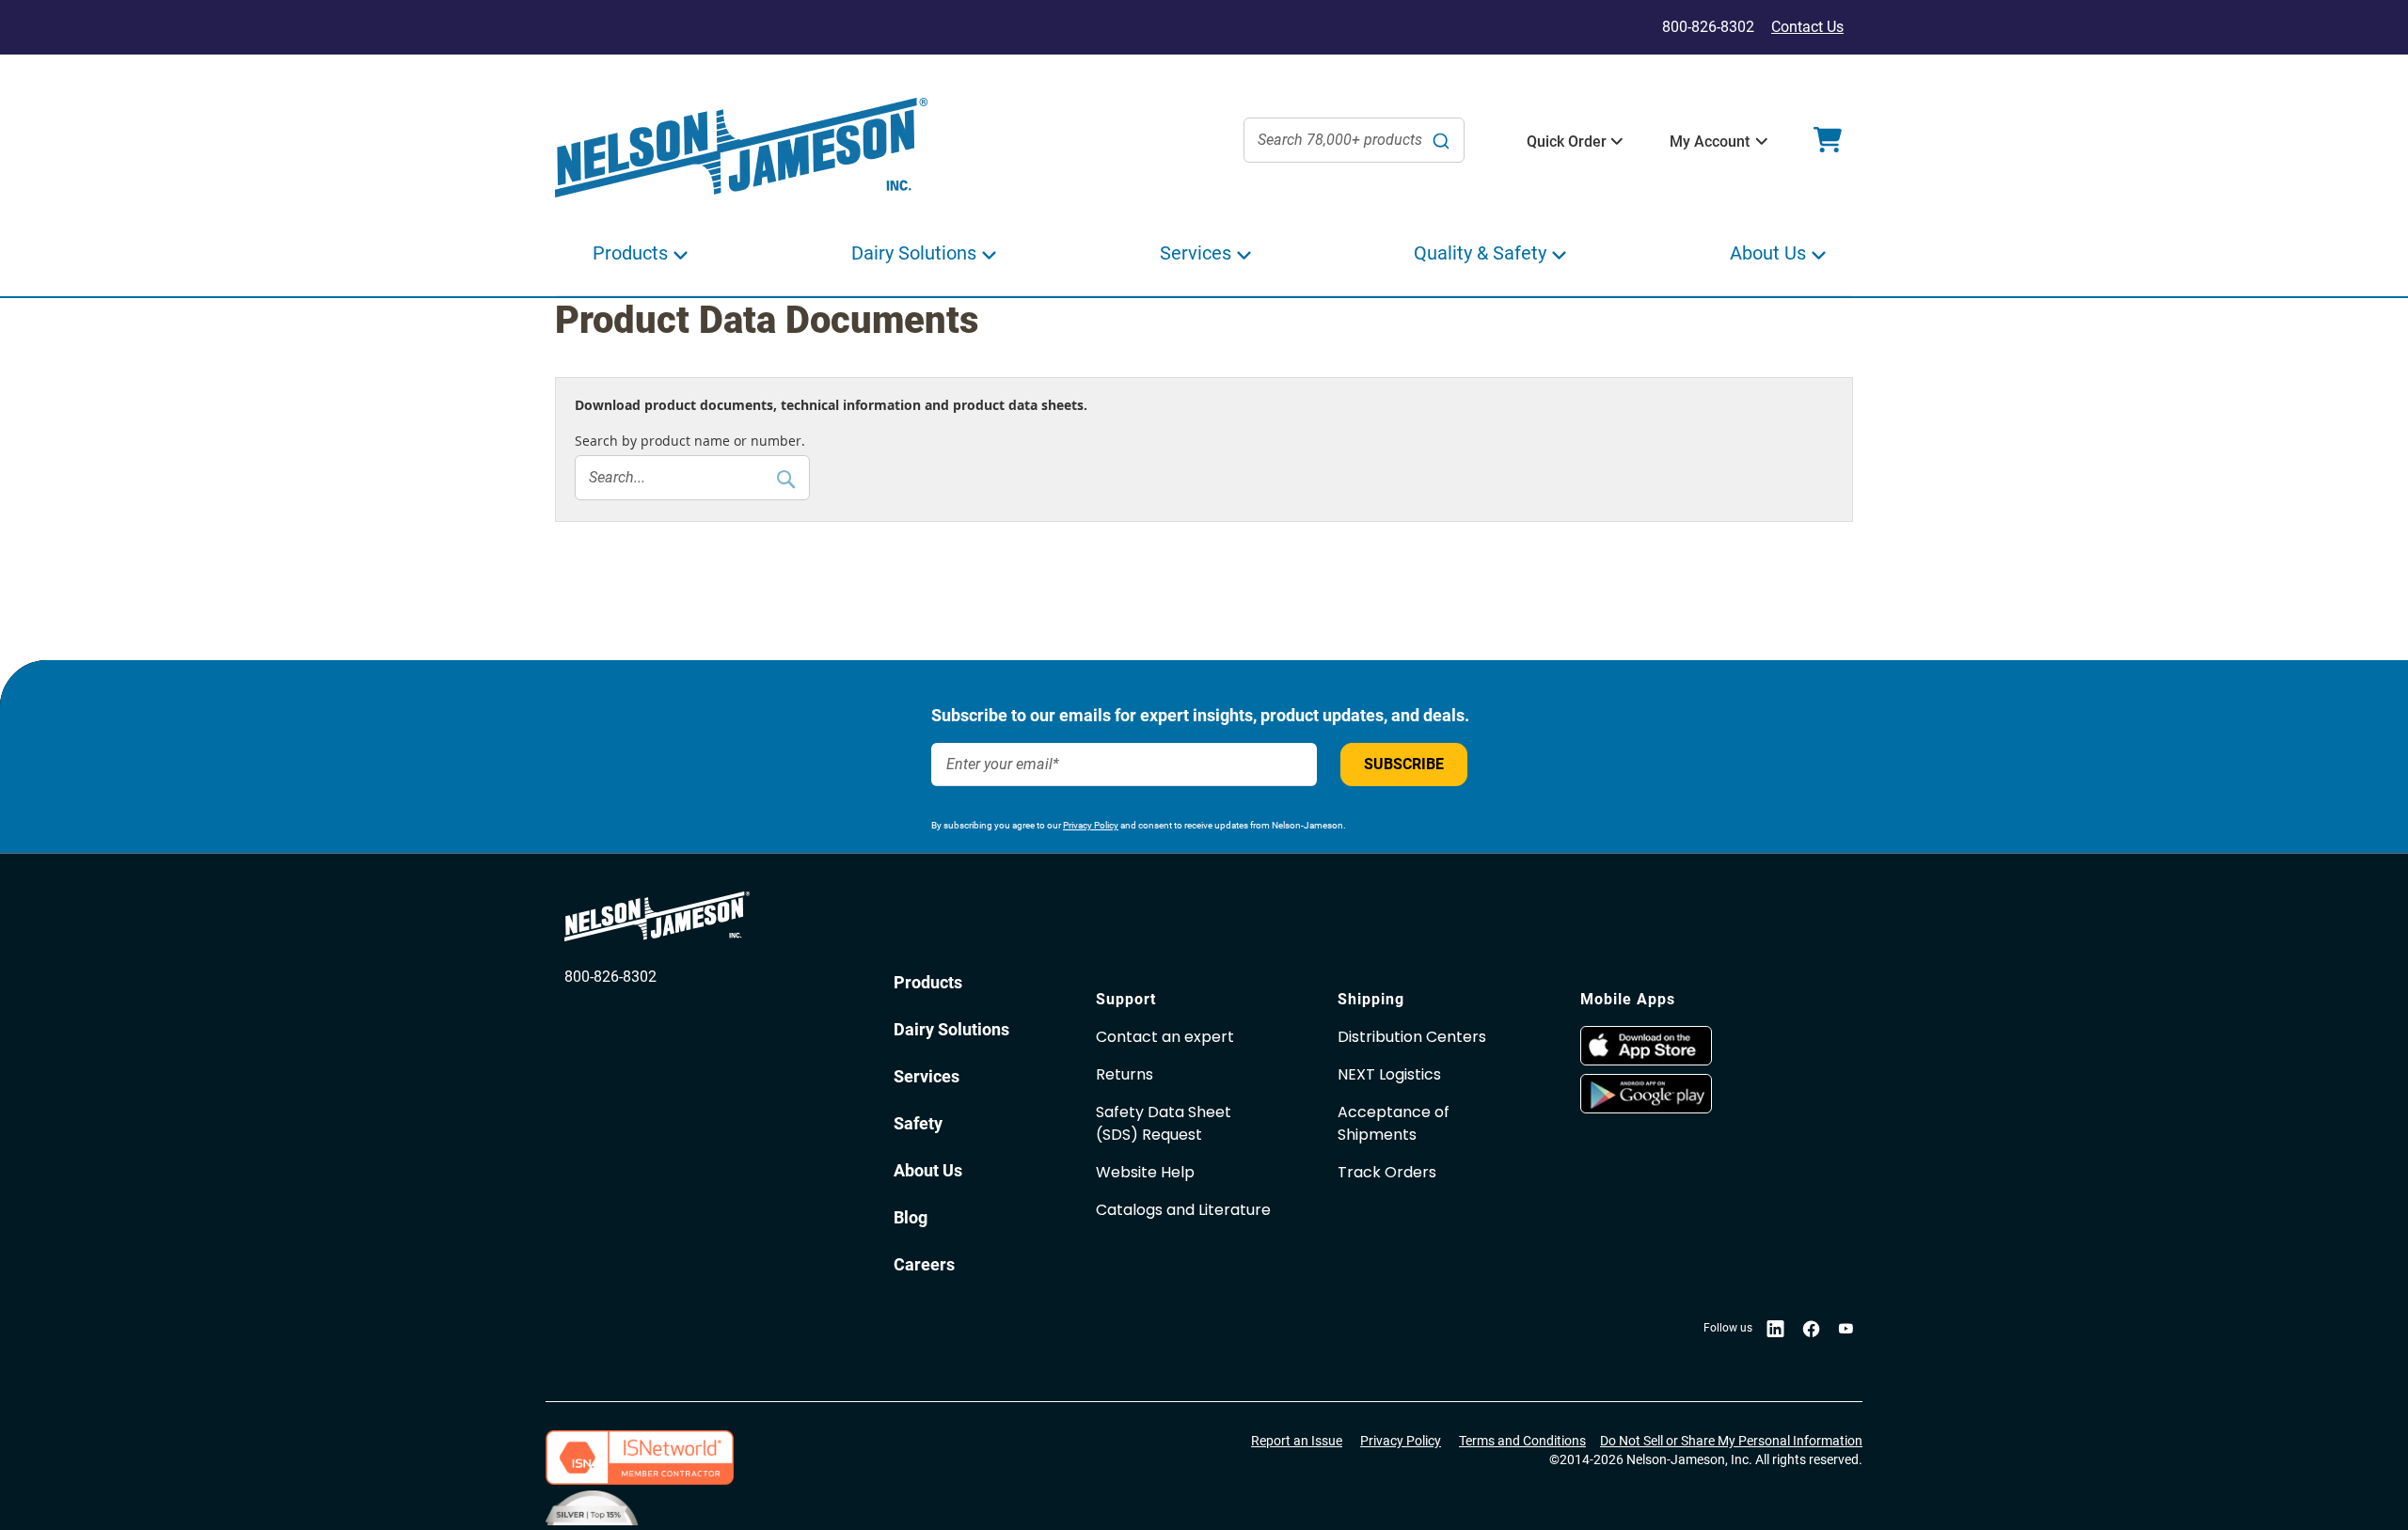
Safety (918, 1123)
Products (928, 982)
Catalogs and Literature (1183, 1210)
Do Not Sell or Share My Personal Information (1731, 1441)
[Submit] (1441, 140)
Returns (1125, 1074)
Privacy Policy (1091, 825)
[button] (1567, 142)
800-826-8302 (610, 977)
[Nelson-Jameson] (741, 148)
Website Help (1145, 1172)
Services (927, 1076)
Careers (924, 1264)
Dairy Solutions (951, 1029)
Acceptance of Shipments (1394, 1123)
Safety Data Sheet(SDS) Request (1164, 1123)
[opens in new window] (1692, 1046)
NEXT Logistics (1389, 1074)
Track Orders (1387, 1172)
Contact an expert (1165, 1037)
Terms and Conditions (1522, 1441)
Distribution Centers (1412, 1037)
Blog (911, 1217)
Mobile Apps (1628, 999)
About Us (928, 1170)
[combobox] (1354, 140)
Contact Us (1807, 27)
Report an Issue (1297, 1441)
